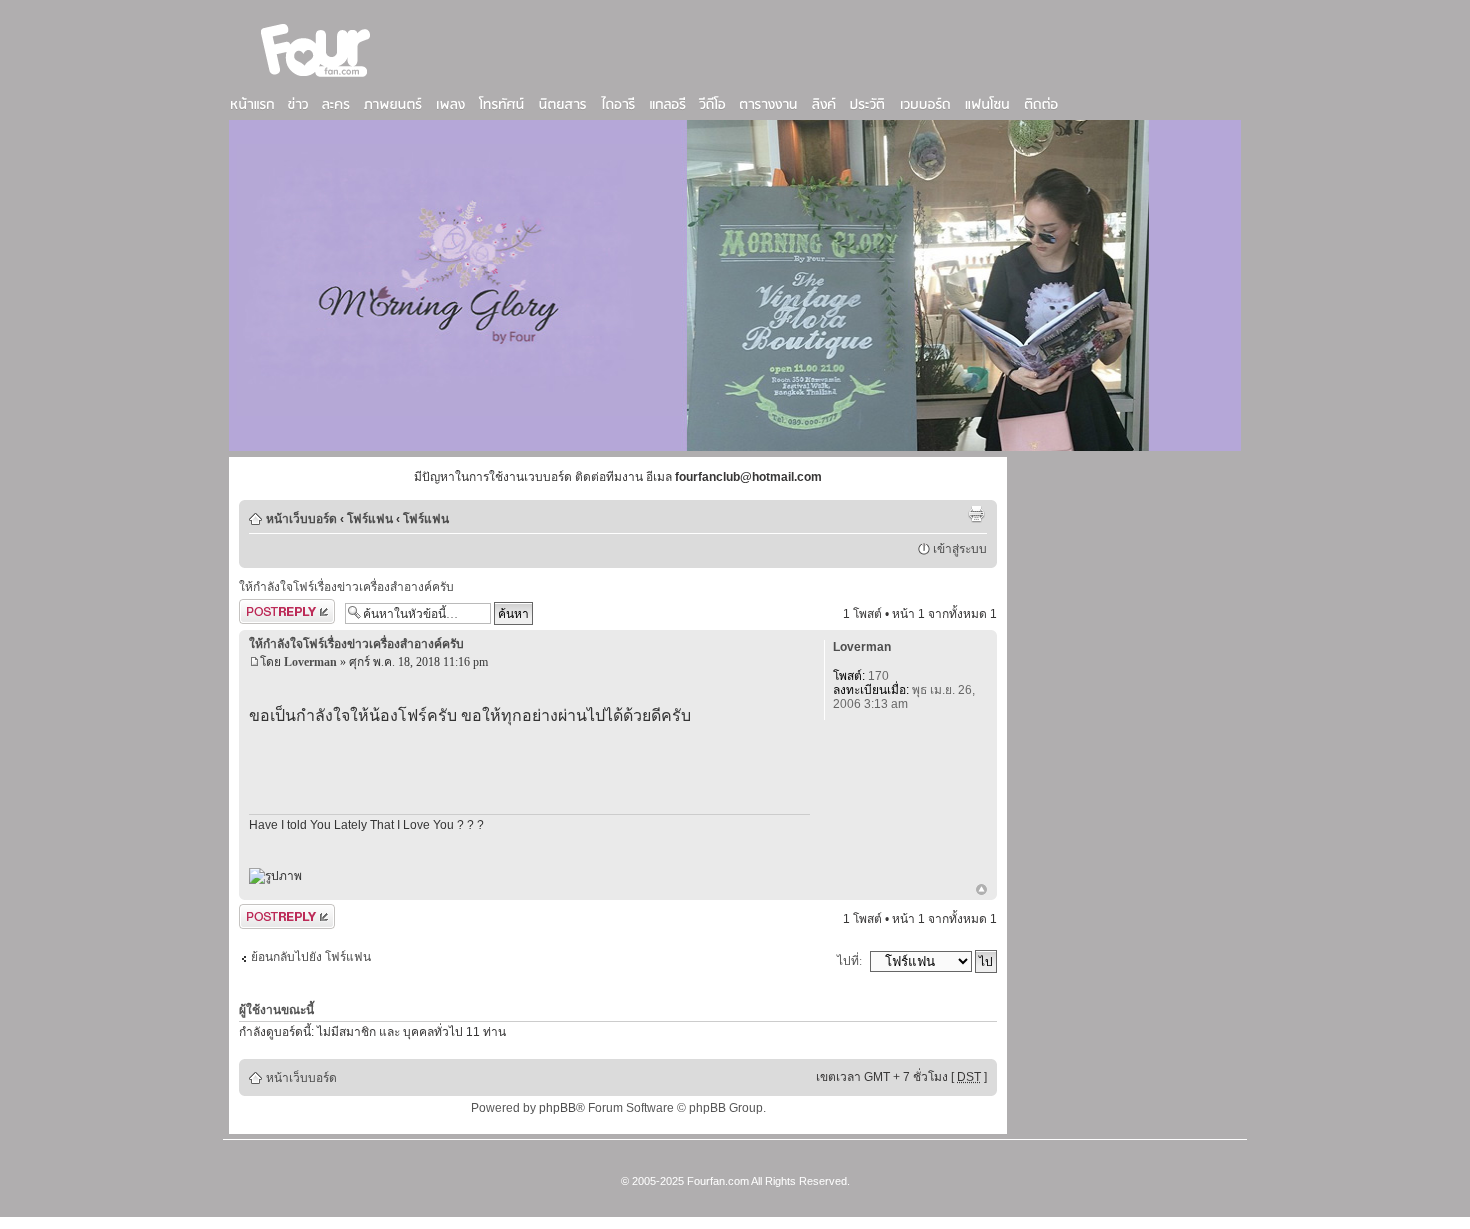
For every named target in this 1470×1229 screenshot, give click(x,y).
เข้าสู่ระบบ (960, 549)
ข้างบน (981, 891)
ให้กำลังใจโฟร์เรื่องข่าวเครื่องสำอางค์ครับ (346, 587)
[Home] (316, 79)
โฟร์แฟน (370, 519)
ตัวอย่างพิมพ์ (976, 514)
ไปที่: (849, 961)
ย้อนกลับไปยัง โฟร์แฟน (311, 957)
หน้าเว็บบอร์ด (301, 519)
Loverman (310, 662)
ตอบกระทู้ (264, 609)
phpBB (557, 1108)
